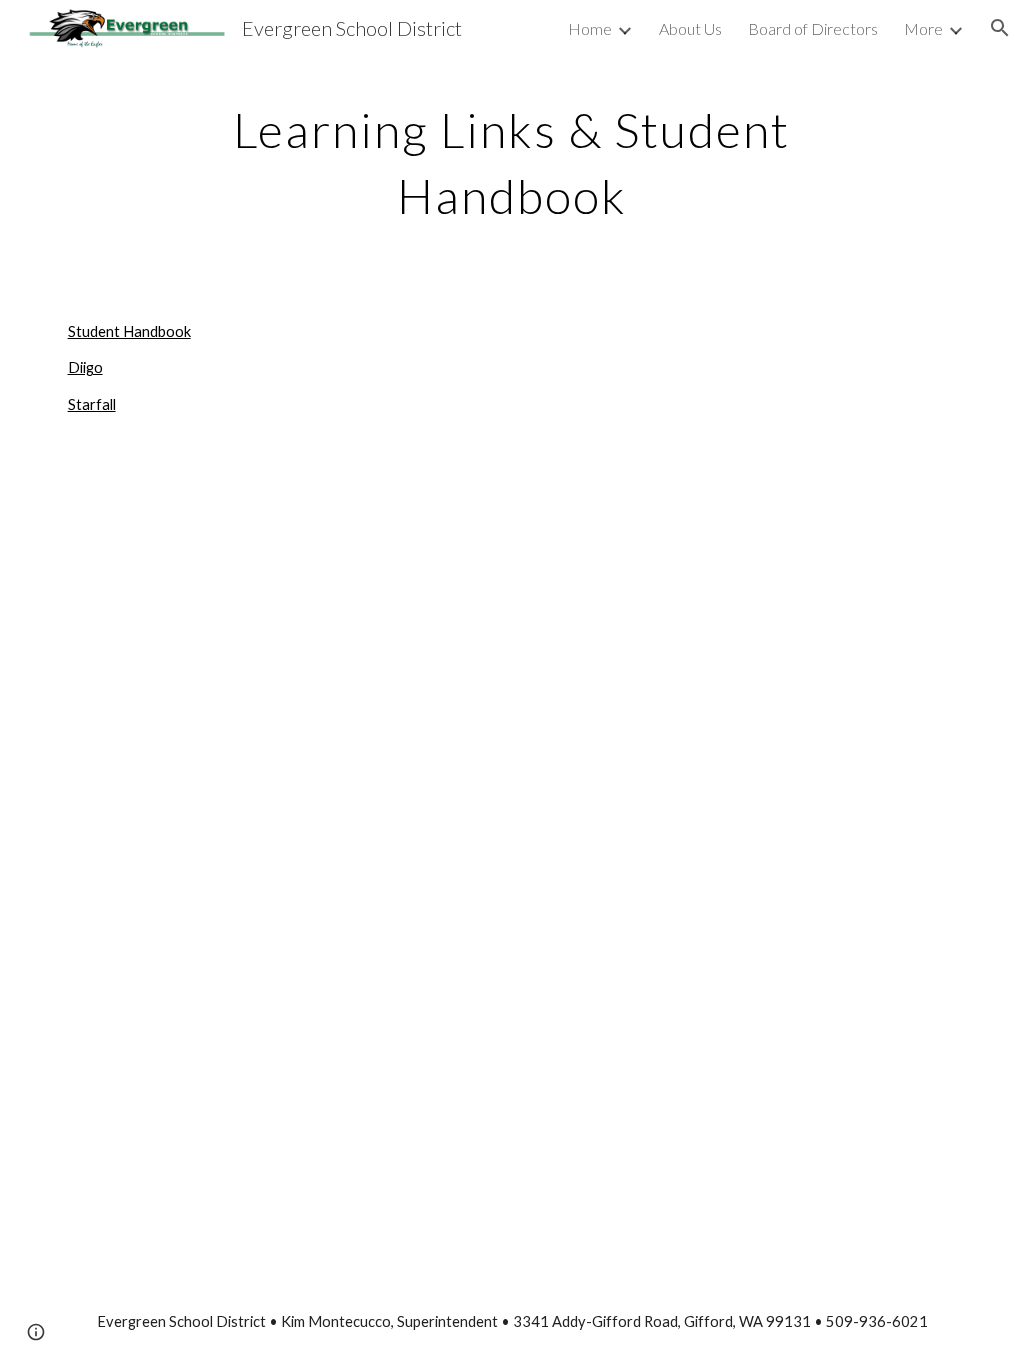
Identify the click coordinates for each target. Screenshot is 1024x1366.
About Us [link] (690, 28)
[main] (511, 158)
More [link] (923, 28)
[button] (1000, 28)
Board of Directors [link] (813, 28)
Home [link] (590, 28)
